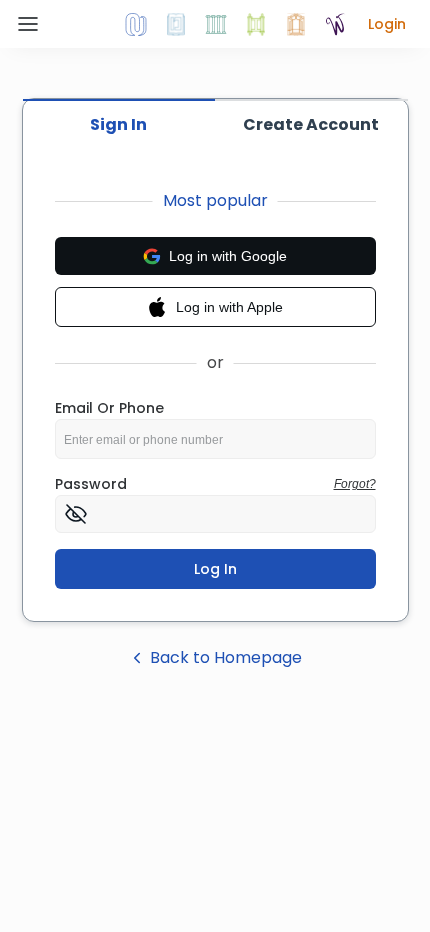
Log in (215, 569)
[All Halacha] (216, 24)
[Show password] (76, 514)
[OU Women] (336, 24)
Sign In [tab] (118, 124)
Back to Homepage (226, 657)
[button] (387, 24)
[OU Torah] (136, 24)
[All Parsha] (256, 24)
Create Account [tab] (311, 124)
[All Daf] (296, 24)
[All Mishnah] (176, 24)
